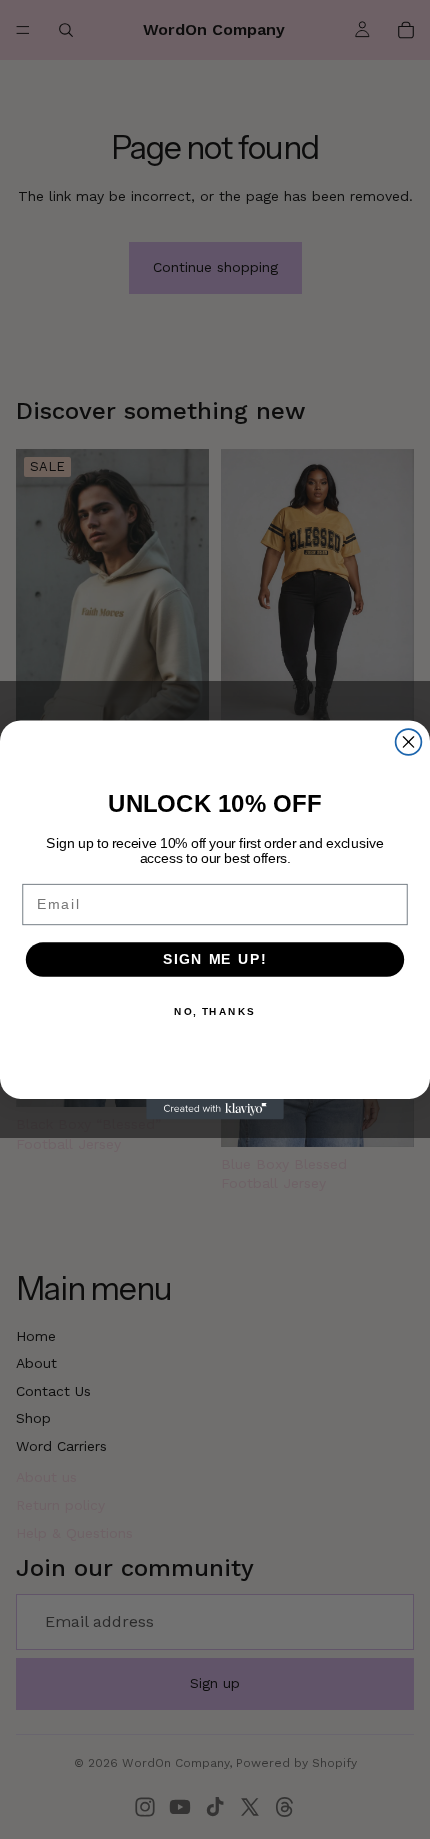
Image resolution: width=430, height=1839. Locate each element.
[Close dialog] (409, 742)
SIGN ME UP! (215, 958)
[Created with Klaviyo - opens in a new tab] (215, 1108)
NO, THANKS (215, 1011)
